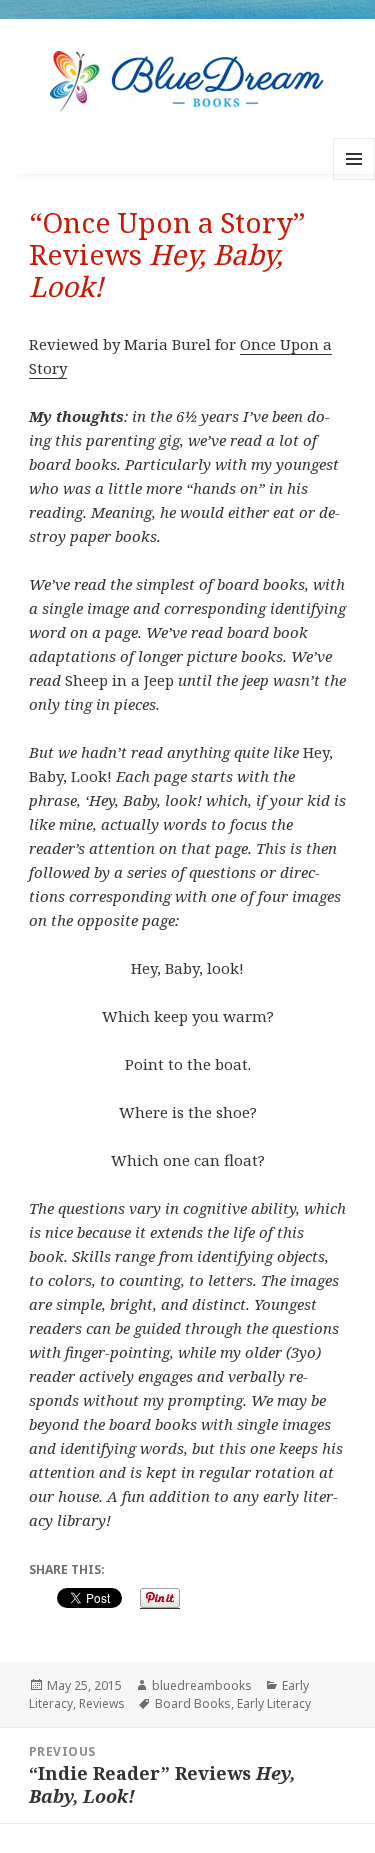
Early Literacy (274, 1703)
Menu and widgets (354, 179)
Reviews (102, 1703)
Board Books (193, 1703)
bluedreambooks (202, 1685)
